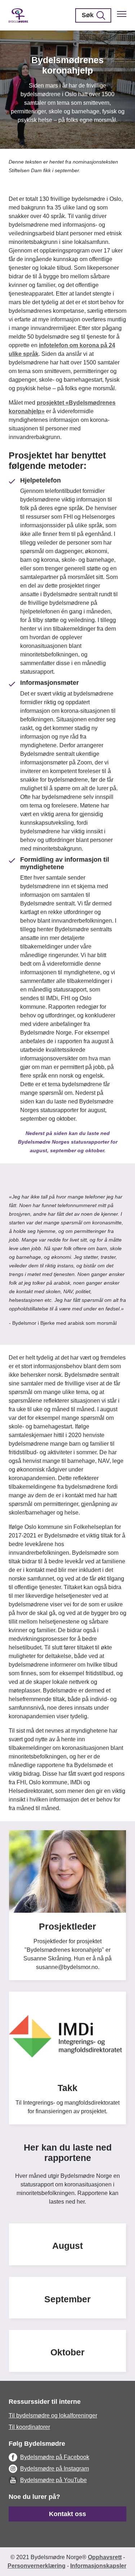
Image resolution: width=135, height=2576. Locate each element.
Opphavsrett (105, 2557)
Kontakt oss (67, 2514)
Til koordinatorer (29, 2427)
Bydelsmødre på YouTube (53, 2480)
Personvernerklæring (37, 2566)
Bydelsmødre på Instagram (55, 2469)
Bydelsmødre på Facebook (55, 2457)
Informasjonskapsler (98, 2566)
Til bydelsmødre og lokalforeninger (53, 2415)
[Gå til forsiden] (18, 15)
